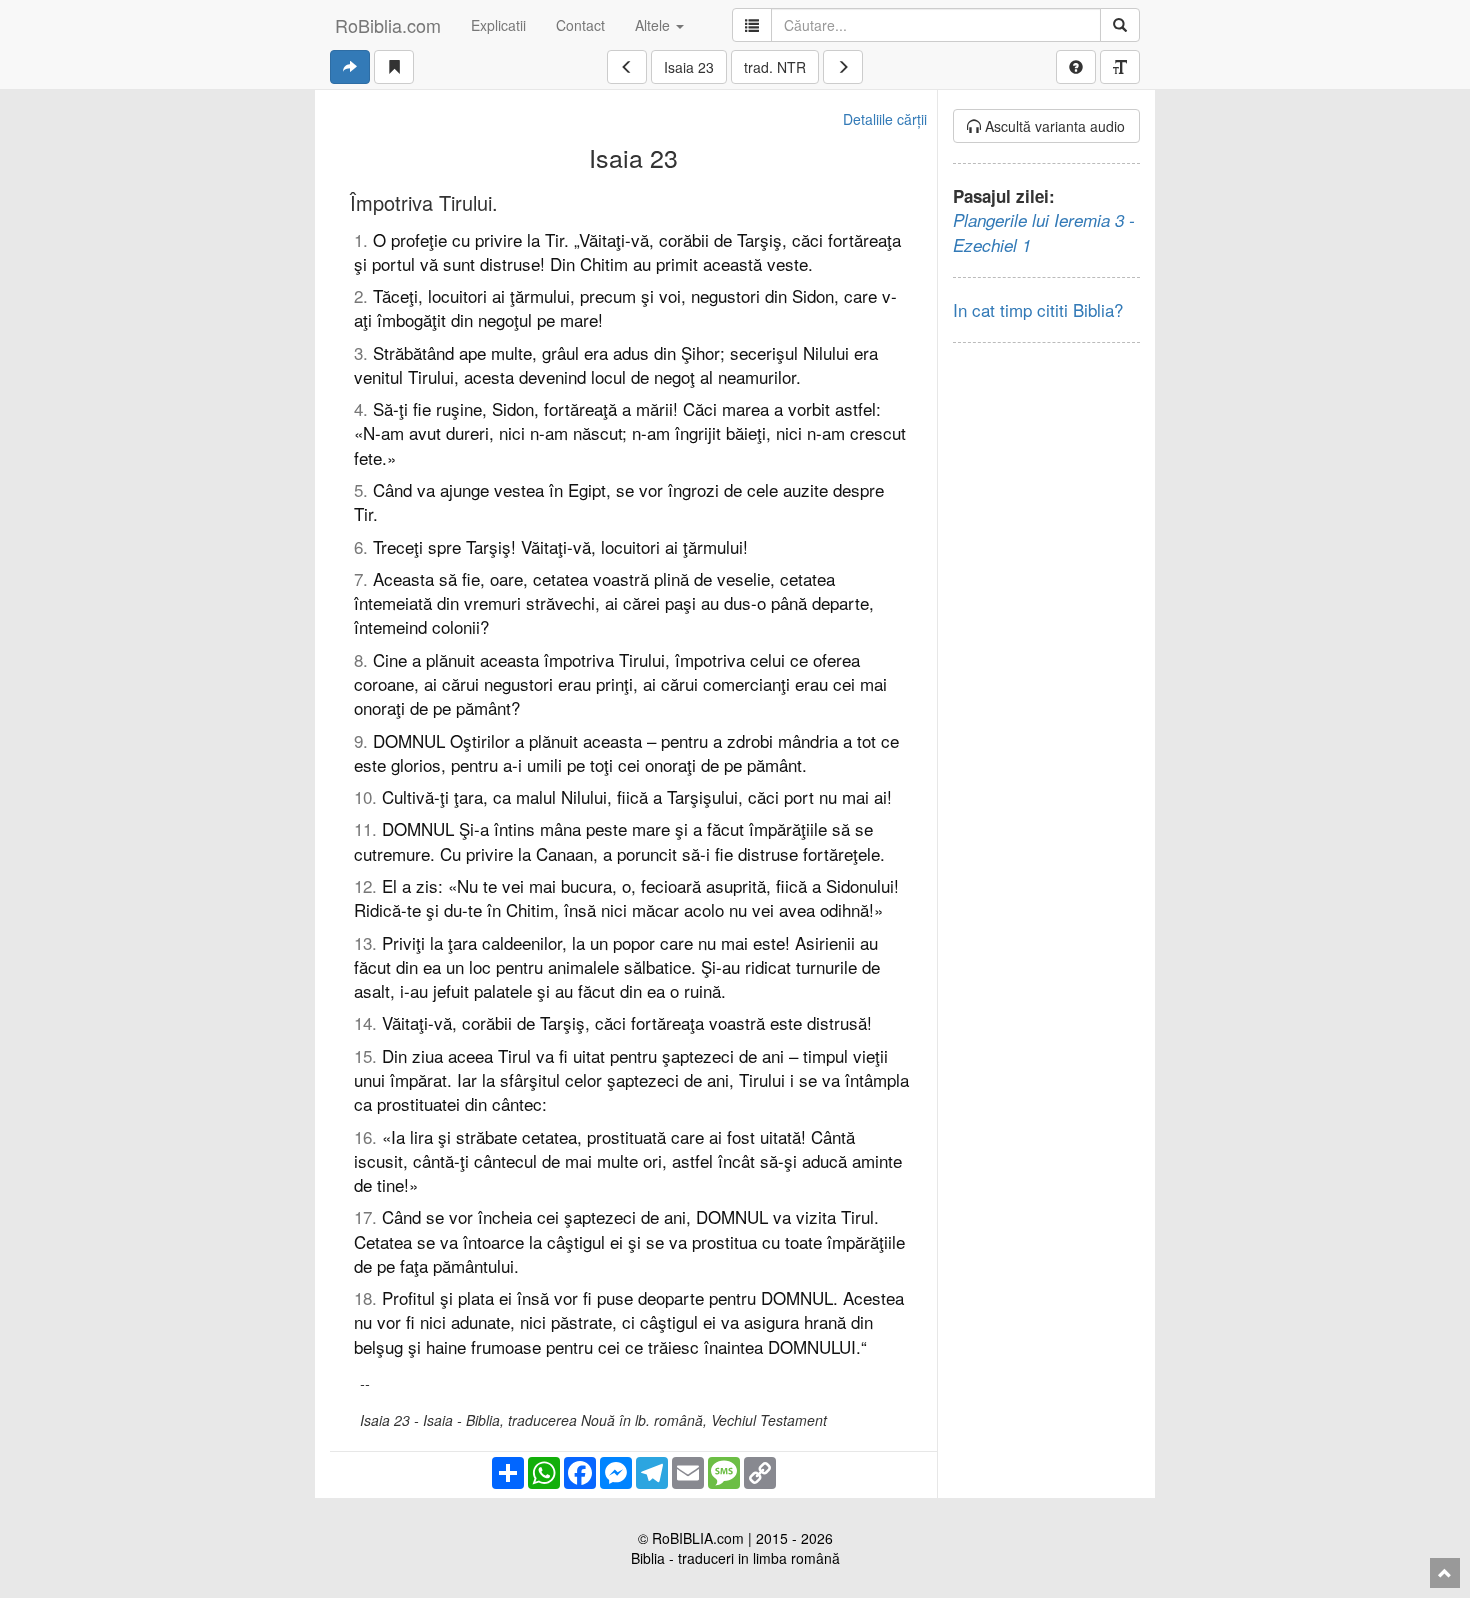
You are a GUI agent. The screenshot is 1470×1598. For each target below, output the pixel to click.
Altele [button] (654, 25)
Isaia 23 (689, 67)
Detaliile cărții (885, 119)
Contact (580, 25)
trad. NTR (775, 67)
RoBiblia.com (388, 25)
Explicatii (498, 25)
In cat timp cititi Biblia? (1038, 309)
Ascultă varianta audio (1053, 126)
